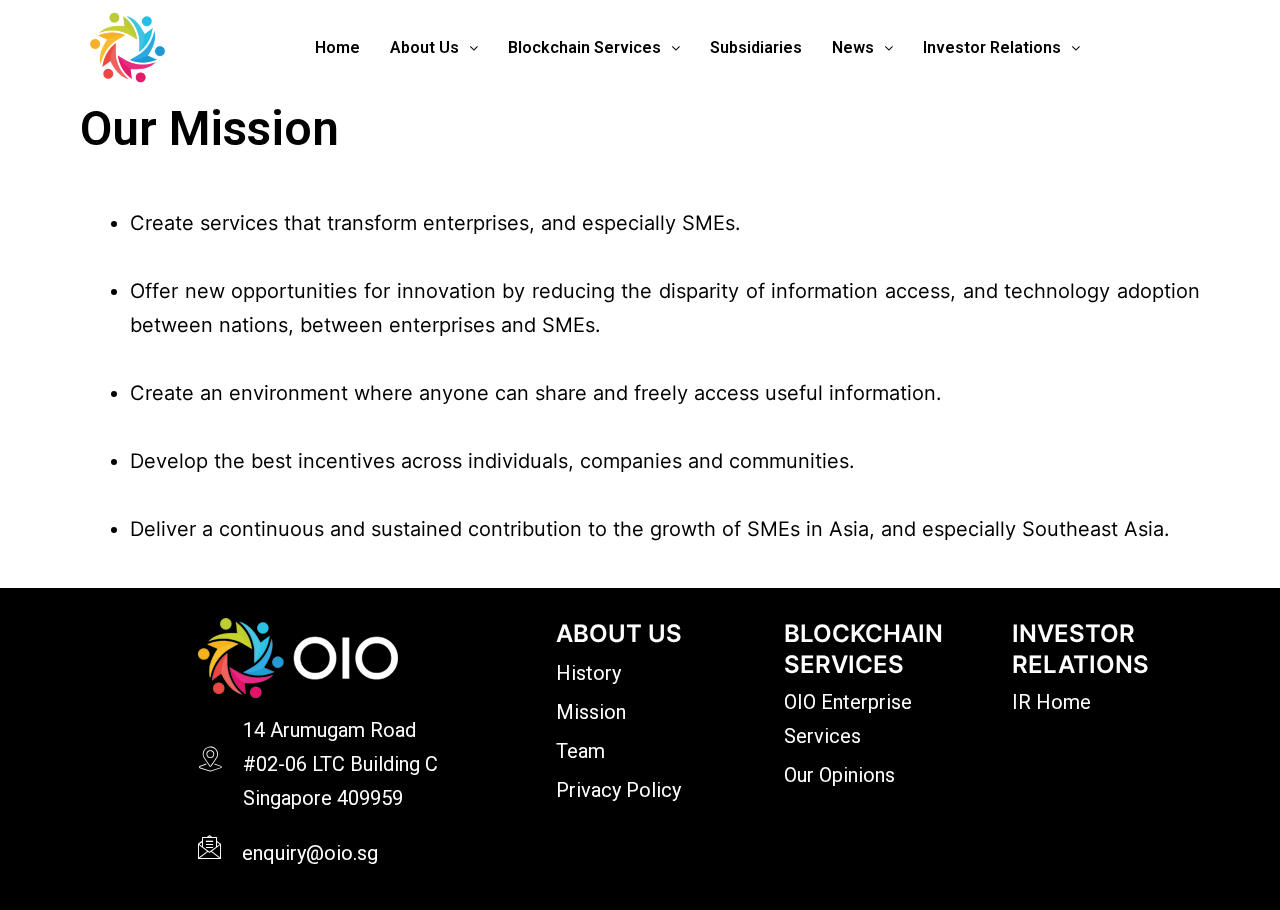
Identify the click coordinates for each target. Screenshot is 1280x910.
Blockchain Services (584, 47)
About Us (424, 47)
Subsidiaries (756, 47)
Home (337, 47)
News (853, 47)
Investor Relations (992, 47)
